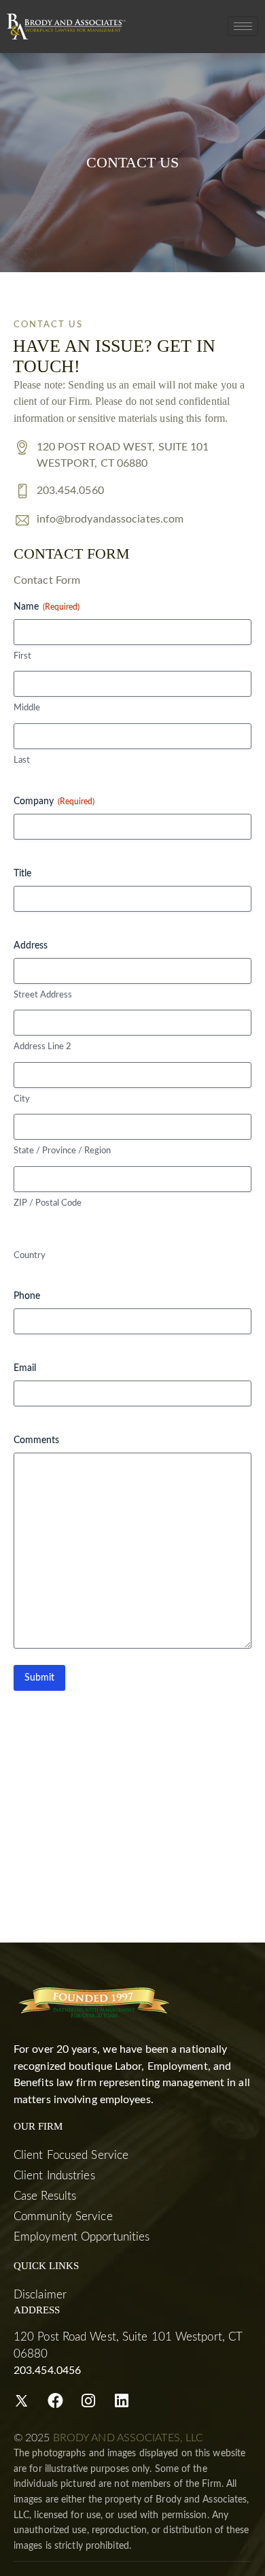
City (22, 1099)
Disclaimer (40, 2295)
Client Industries (54, 2176)
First (22, 656)
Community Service (63, 2216)
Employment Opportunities (82, 2237)
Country (30, 1256)
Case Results (45, 2196)
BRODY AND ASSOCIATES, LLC (128, 2438)
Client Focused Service (71, 2155)
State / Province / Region (62, 1151)
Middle (27, 708)
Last (22, 760)
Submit (39, 1678)
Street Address (43, 995)
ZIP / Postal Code (48, 1203)
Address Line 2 (42, 1047)
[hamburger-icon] (243, 26)
